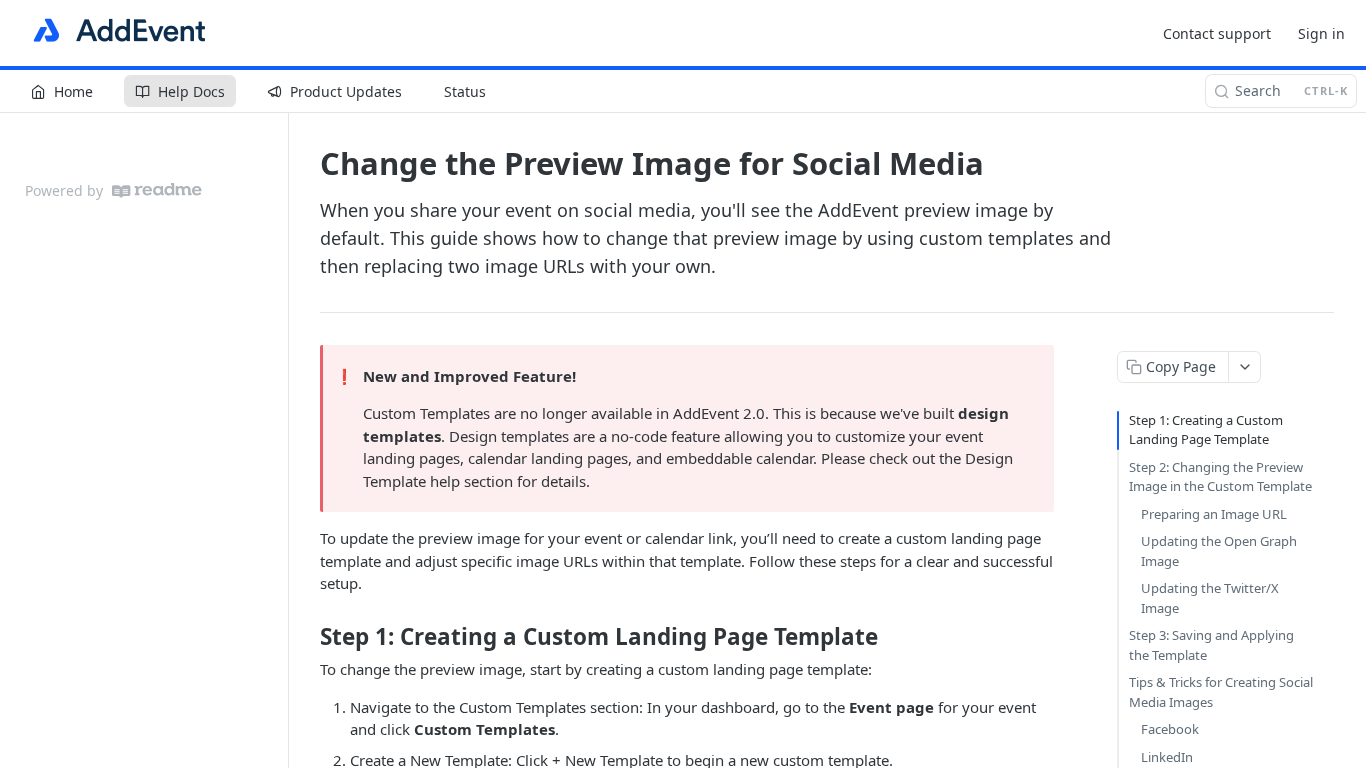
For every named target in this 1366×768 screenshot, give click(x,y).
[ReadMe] (157, 190)
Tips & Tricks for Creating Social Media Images (1221, 692)
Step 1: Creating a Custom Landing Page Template (1206, 430)
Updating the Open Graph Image (1219, 551)
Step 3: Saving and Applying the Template (1211, 645)
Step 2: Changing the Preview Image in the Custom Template (1220, 477)
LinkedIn (1167, 757)
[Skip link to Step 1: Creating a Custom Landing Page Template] (306, 637)
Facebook (1170, 729)
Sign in (1321, 33)
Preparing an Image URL (1214, 514)
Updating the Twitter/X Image (1210, 598)
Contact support (1217, 33)
